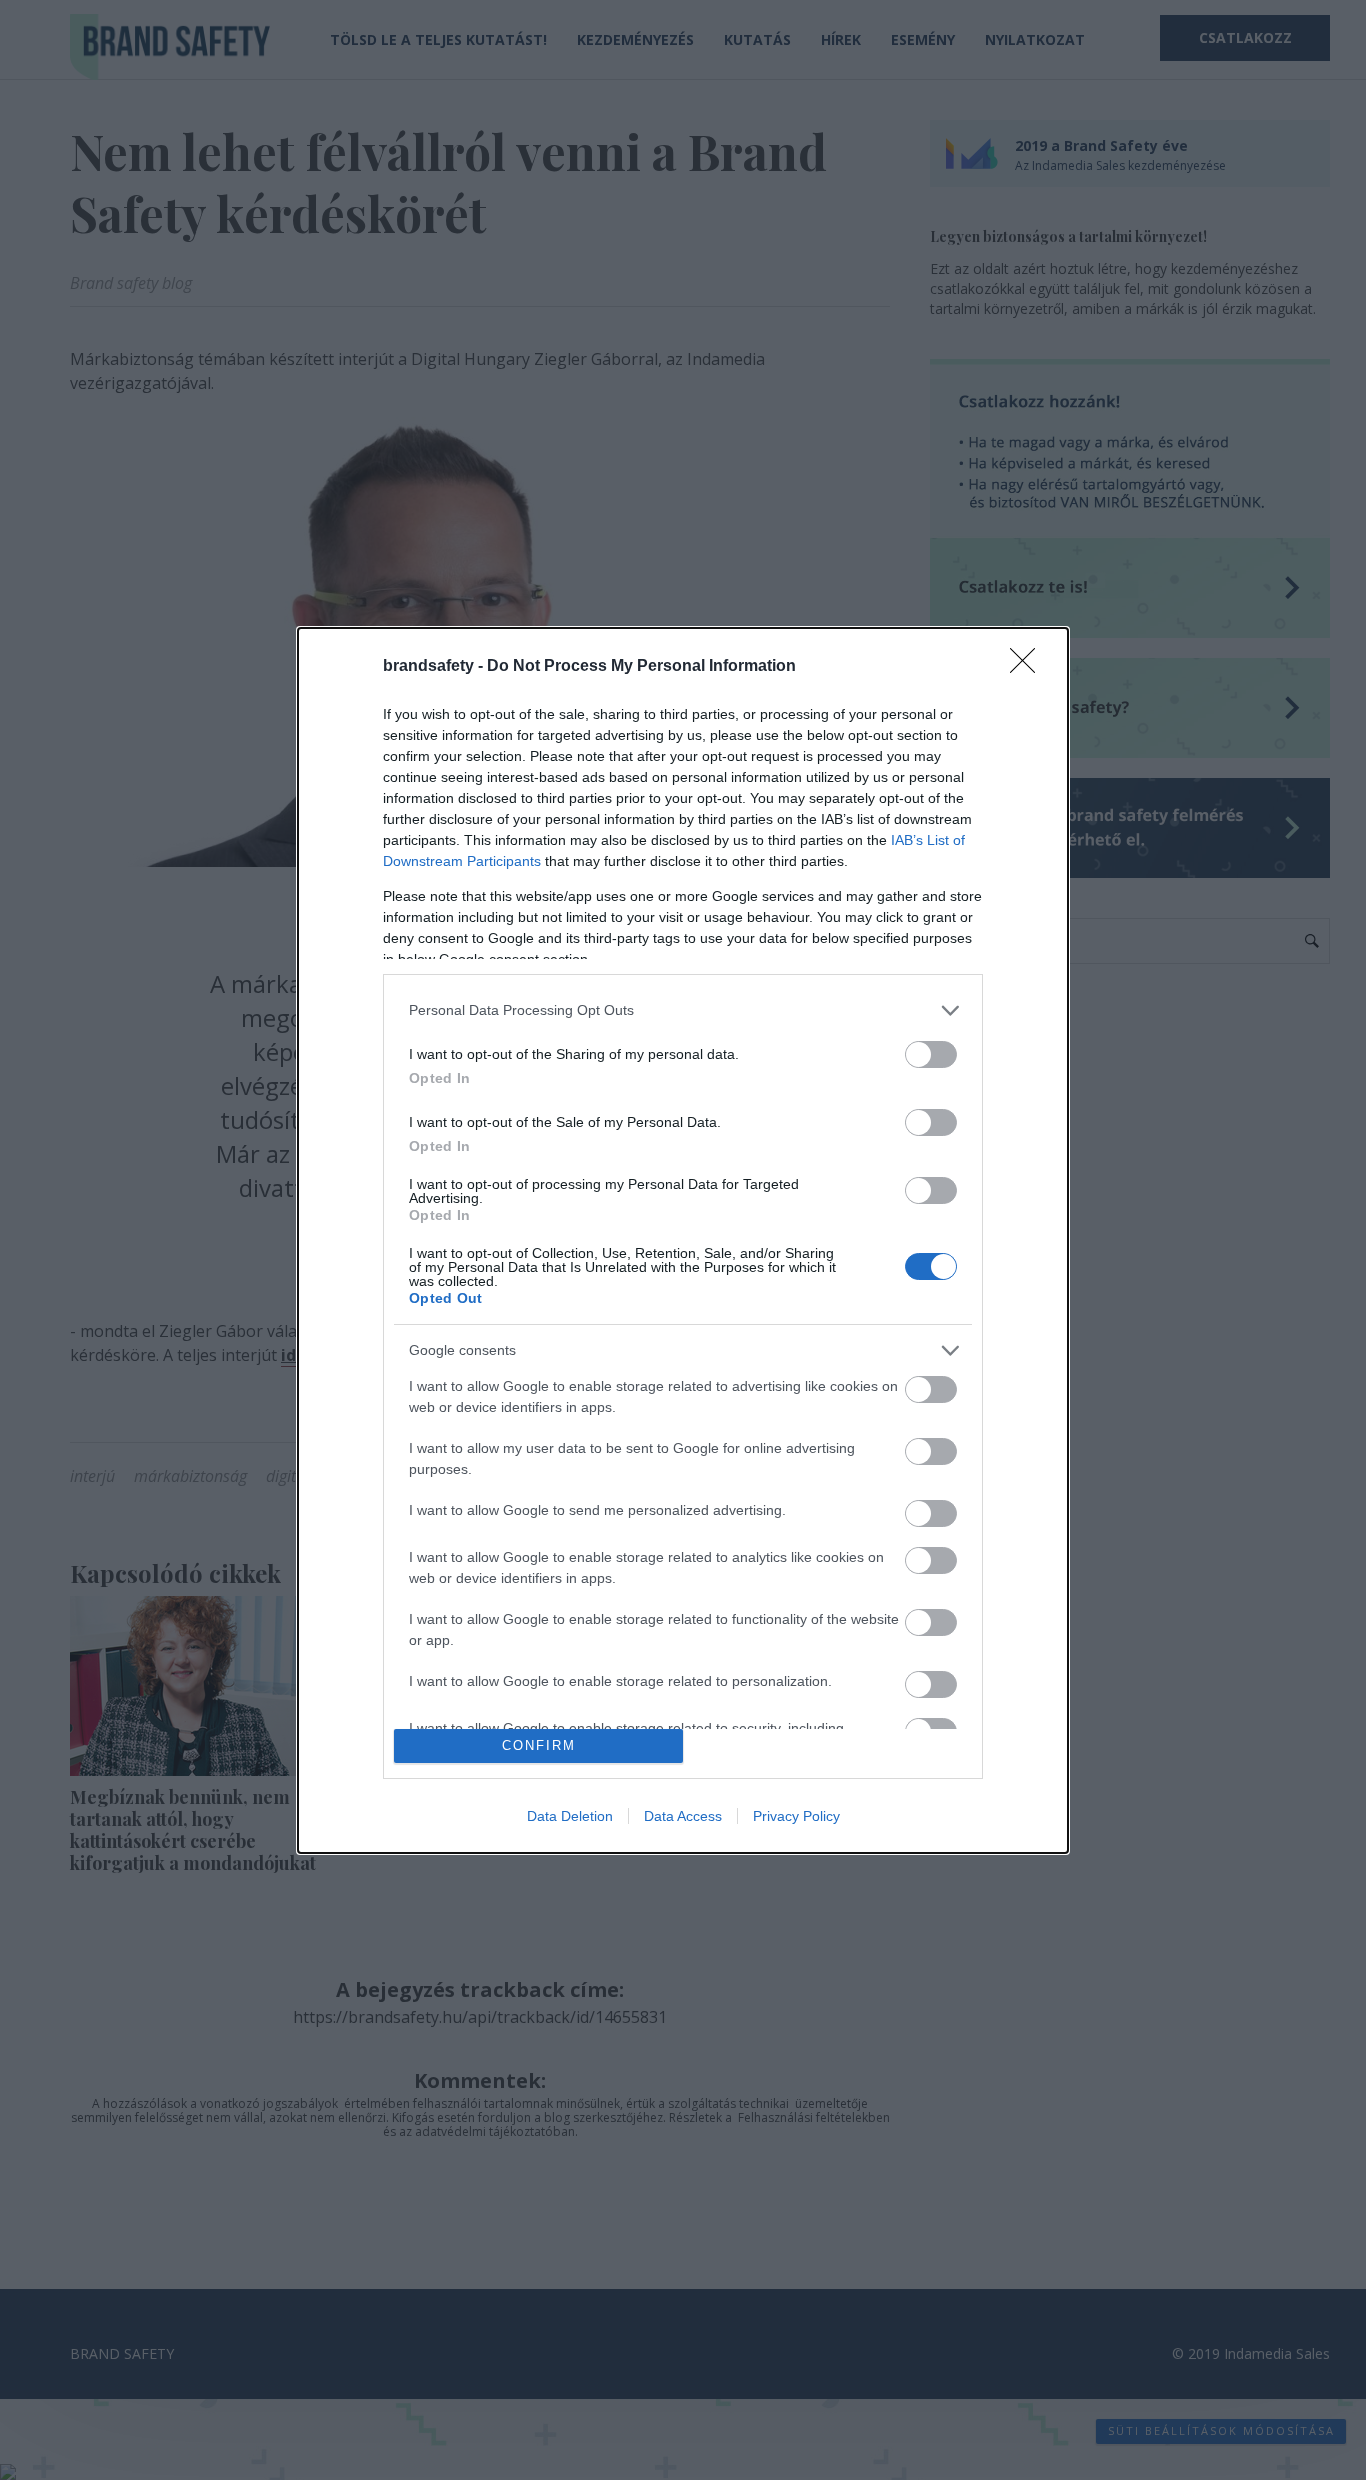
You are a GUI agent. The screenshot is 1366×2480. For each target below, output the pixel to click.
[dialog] (683, 1240)
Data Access (683, 1816)
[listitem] (683, 1010)
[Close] (1029, 667)
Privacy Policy (796, 1816)
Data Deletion (570, 1816)
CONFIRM (539, 1745)
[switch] (931, 1054)
